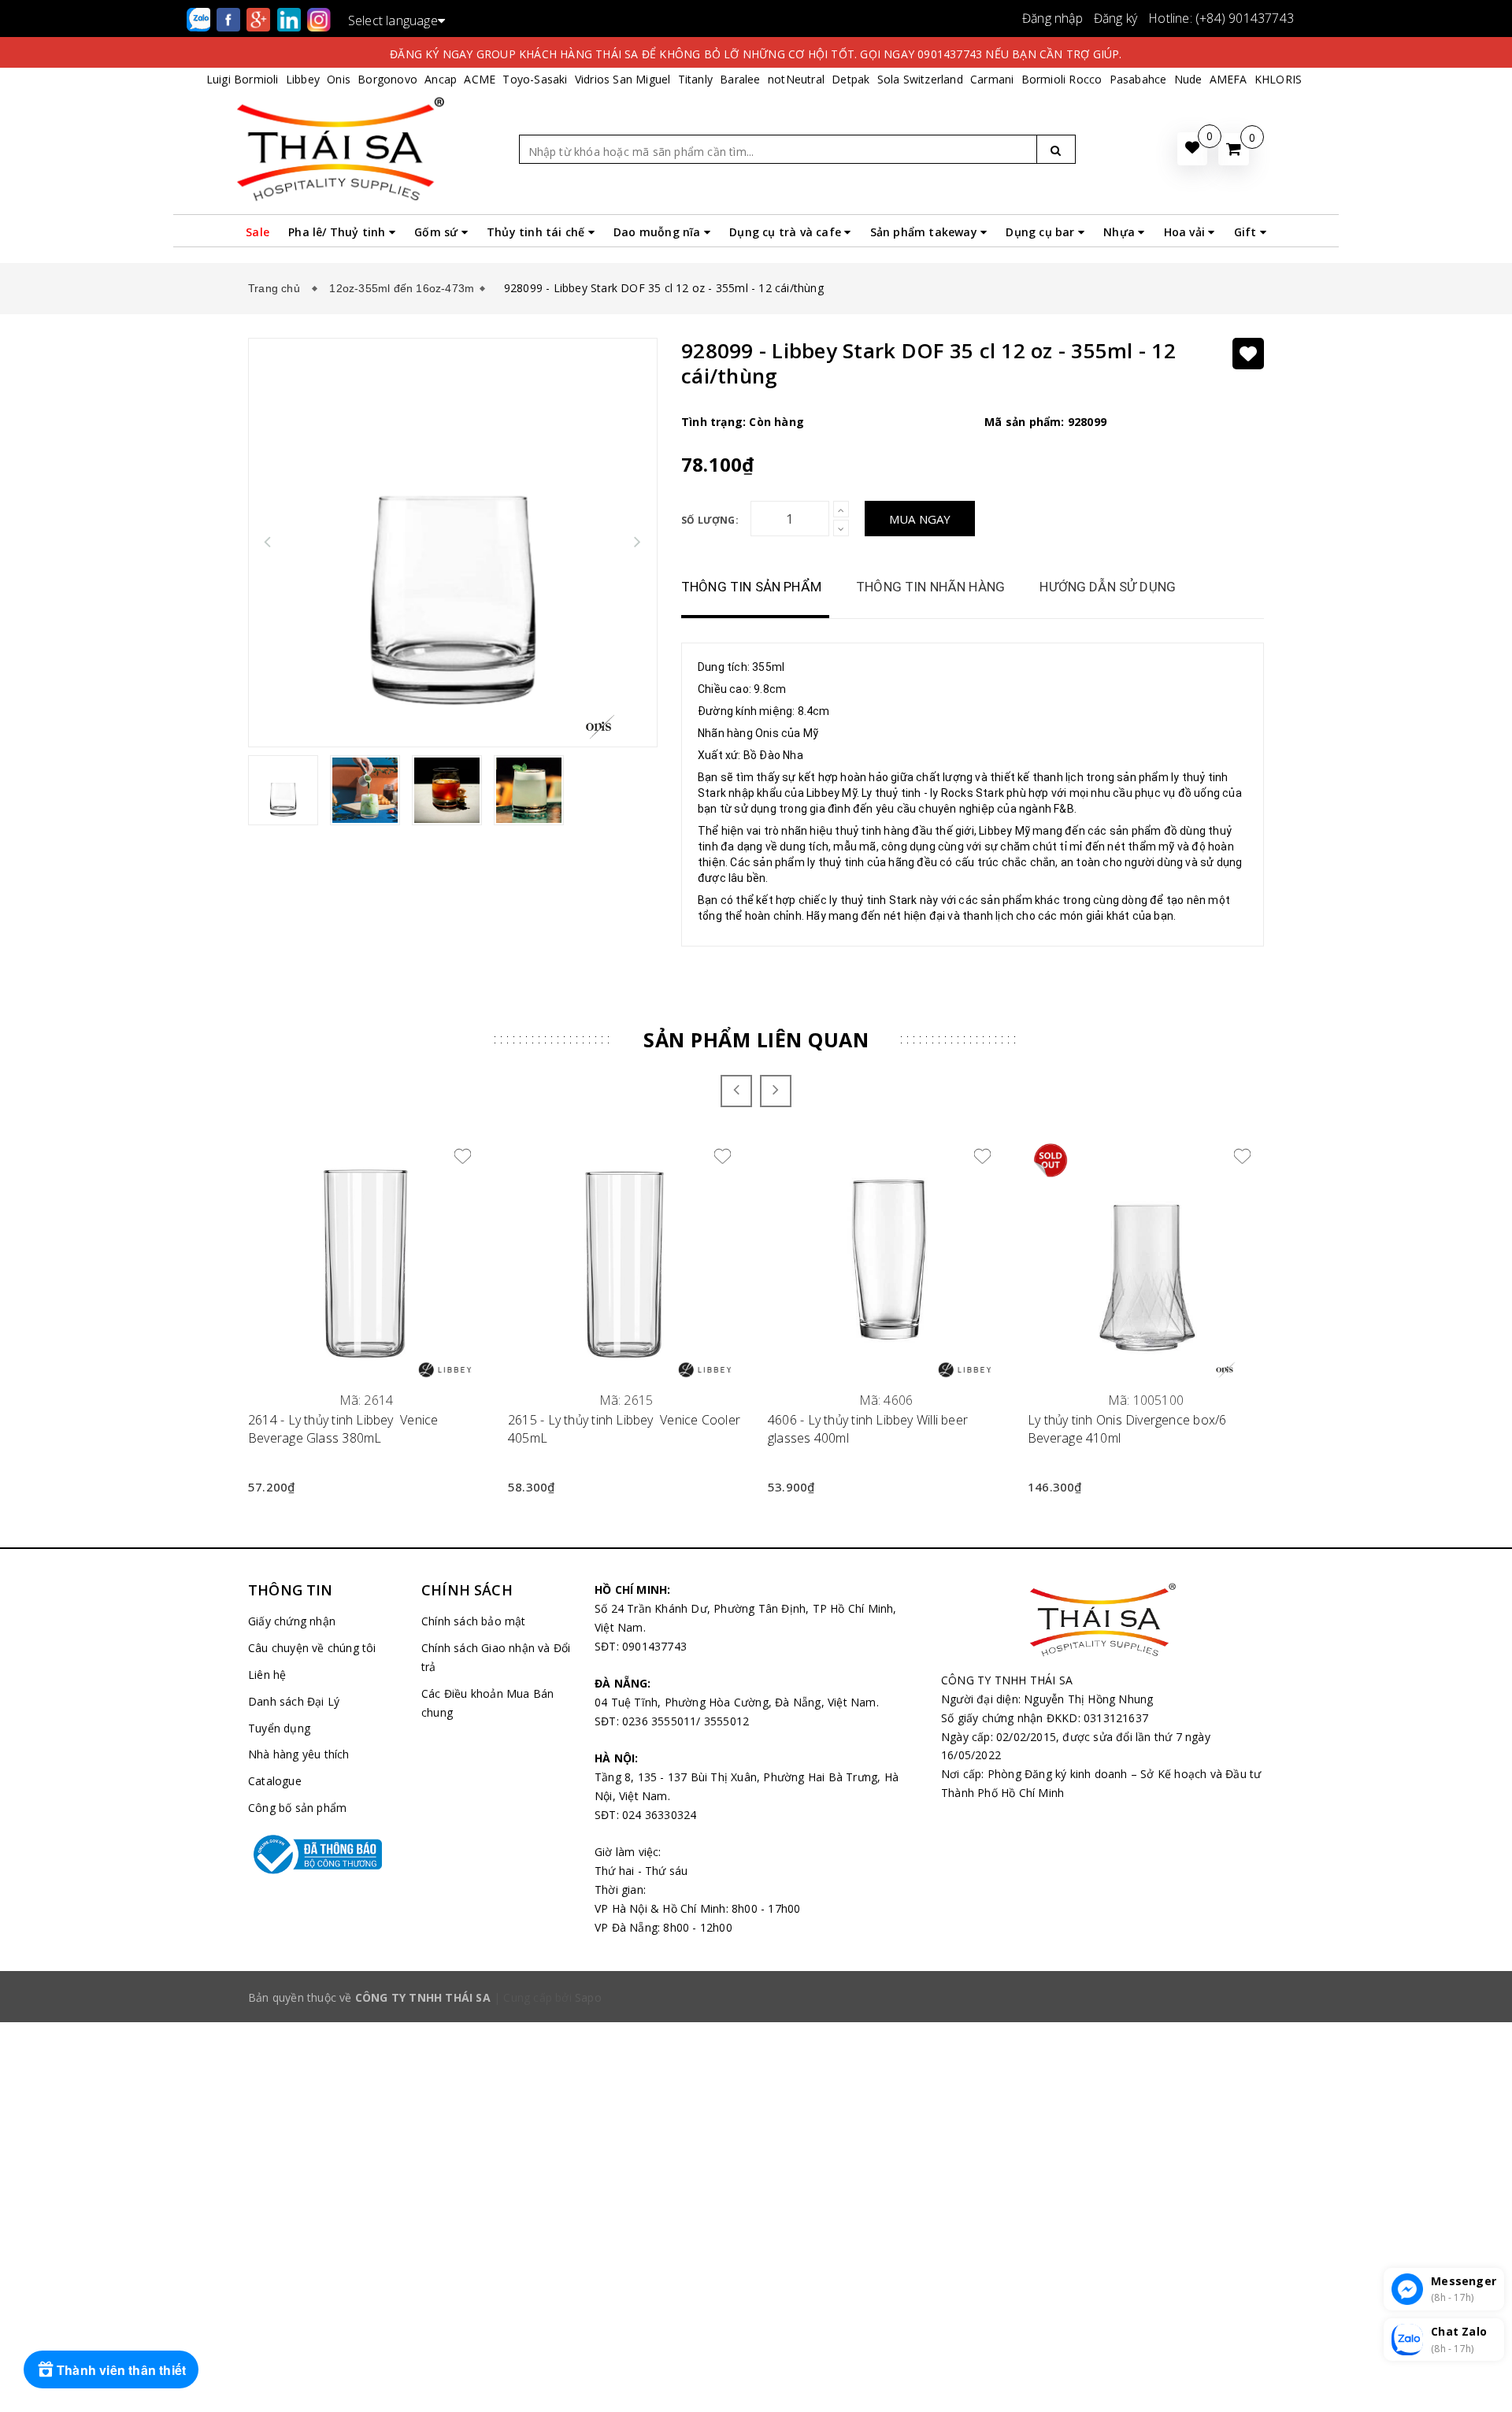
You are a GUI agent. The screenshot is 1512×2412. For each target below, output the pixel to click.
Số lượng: (710, 520)
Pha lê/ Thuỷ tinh (339, 232)
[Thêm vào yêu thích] (1248, 354)
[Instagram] (319, 19)
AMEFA (1228, 79)
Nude (1188, 79)
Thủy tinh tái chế (537, 232)
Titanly (695, 79)
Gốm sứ (437, 232)
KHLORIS (1278, 79)
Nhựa (1121, 232)
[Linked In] (291, 19)
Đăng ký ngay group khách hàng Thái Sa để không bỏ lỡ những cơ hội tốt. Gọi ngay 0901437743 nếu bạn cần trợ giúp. (756, 54)
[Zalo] (200, 19)
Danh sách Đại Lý (294, 1701)
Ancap (441, 79)
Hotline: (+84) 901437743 (1221, 18)
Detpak (850, 79)
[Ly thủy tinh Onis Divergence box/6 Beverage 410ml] (1146, 1260)
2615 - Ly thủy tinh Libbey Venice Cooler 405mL (624, 1428)
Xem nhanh (367, 1391)
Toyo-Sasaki (535, 79)
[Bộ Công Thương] (323, 1854)
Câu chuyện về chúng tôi (312, 1648)
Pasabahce (1138, 79)
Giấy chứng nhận (292, 1621)
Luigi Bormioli (243, 79)
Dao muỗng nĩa (659, 232)
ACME (480, 79)
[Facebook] (230, 19)
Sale (258, 232)
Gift (1247, 232)
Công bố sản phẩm (297, 1808)
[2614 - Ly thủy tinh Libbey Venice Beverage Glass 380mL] (366, 1260)
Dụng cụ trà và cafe (787, 232)
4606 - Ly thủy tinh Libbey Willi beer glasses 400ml (868, 1428)
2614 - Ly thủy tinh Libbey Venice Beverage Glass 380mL (343, 1428)
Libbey (303, 79)
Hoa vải (1186, 232)
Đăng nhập (1052, 18)
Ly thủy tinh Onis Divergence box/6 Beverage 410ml (1127, 1428)
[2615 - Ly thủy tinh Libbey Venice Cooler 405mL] (626, 1260)
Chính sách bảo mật (474, 1621)
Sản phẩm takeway (925, 232)
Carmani (992, 79)
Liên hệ (267, 1675)
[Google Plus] (260, 19)
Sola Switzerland (920, 79)
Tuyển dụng (279, 1728)
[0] (1234, 149)
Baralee (740, 79)
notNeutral (796, 79)
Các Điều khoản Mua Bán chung (487, 1703)
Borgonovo (387, 79)
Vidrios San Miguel (623, 79)
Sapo (588, 1997)
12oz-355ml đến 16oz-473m (402, 288)
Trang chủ (277, 288)
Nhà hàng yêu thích (299, 1754)
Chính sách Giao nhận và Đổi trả (496, 1657)
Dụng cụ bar (1041, 232)
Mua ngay (920, 519)
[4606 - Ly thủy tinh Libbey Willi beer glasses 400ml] (886, 1260)
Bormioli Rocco (1062, 79)
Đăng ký (1115, 18)
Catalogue (275, 1781)
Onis (339, 79)
